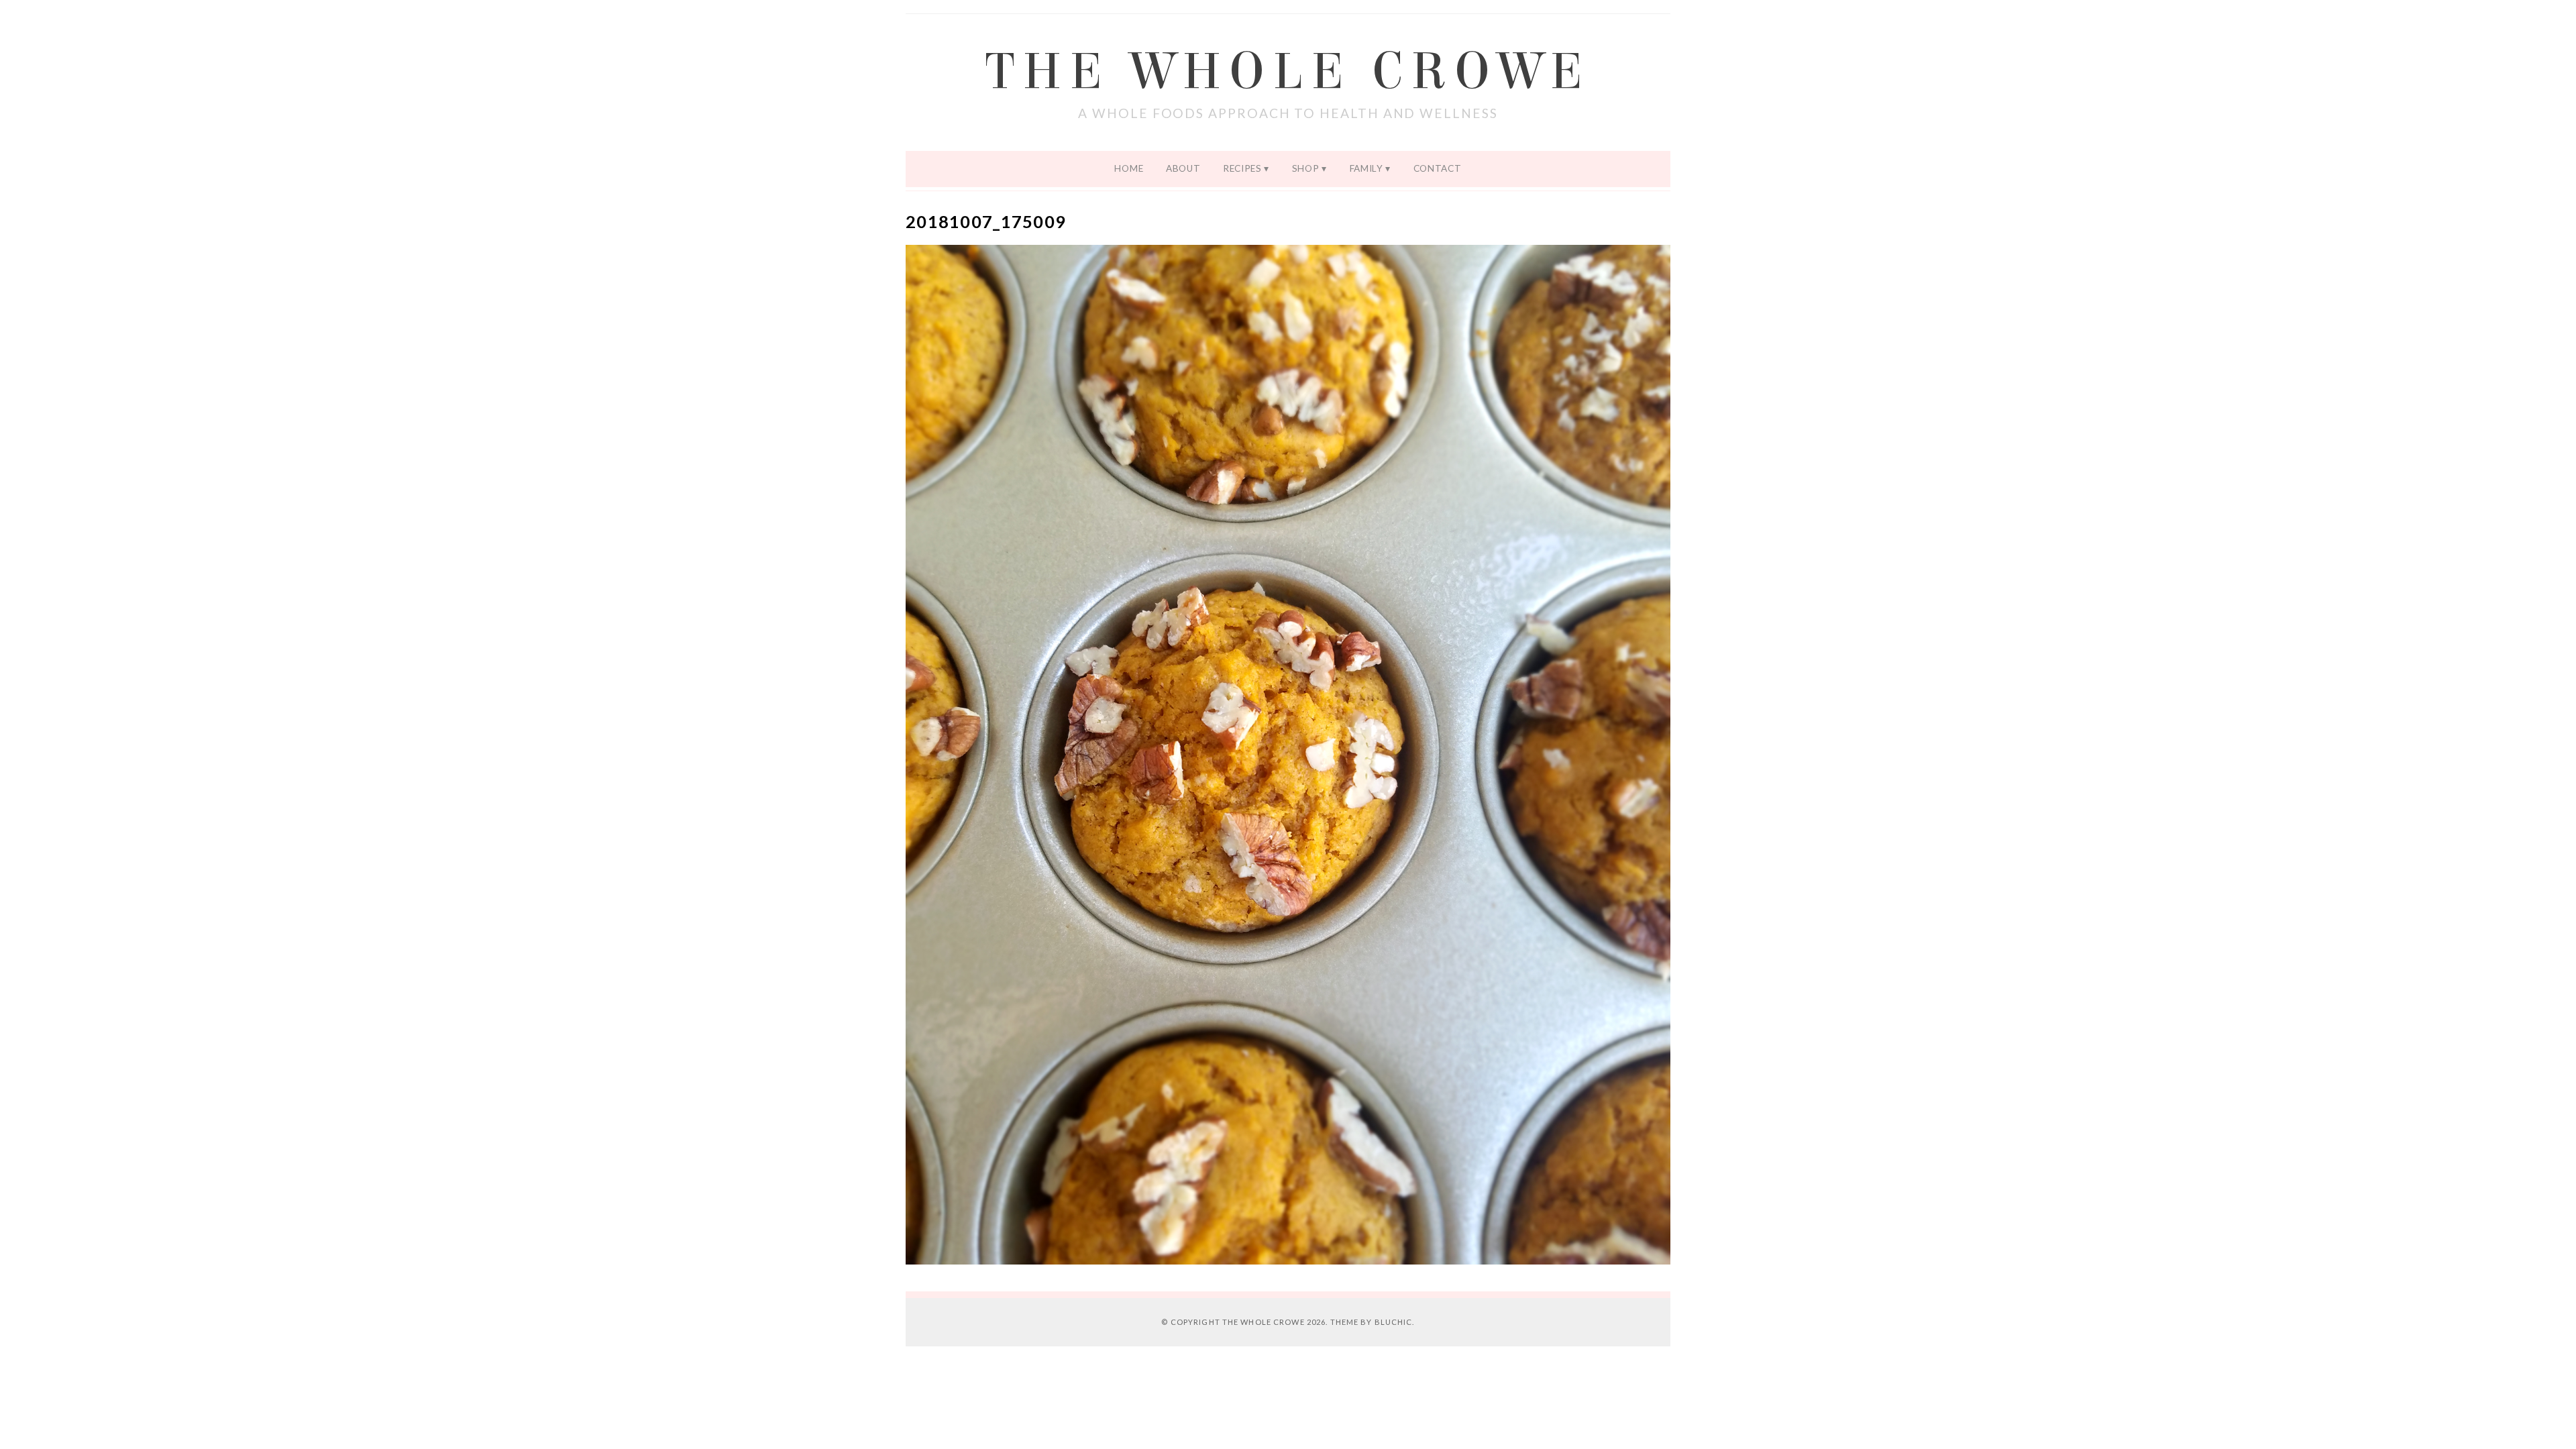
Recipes (1242, 168)
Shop (1306, 168)
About (1183, 168)
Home (1129, 168)
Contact (1438, 168)
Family (1366, 168)
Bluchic (1394, 1322)
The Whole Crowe (1288, 72)
